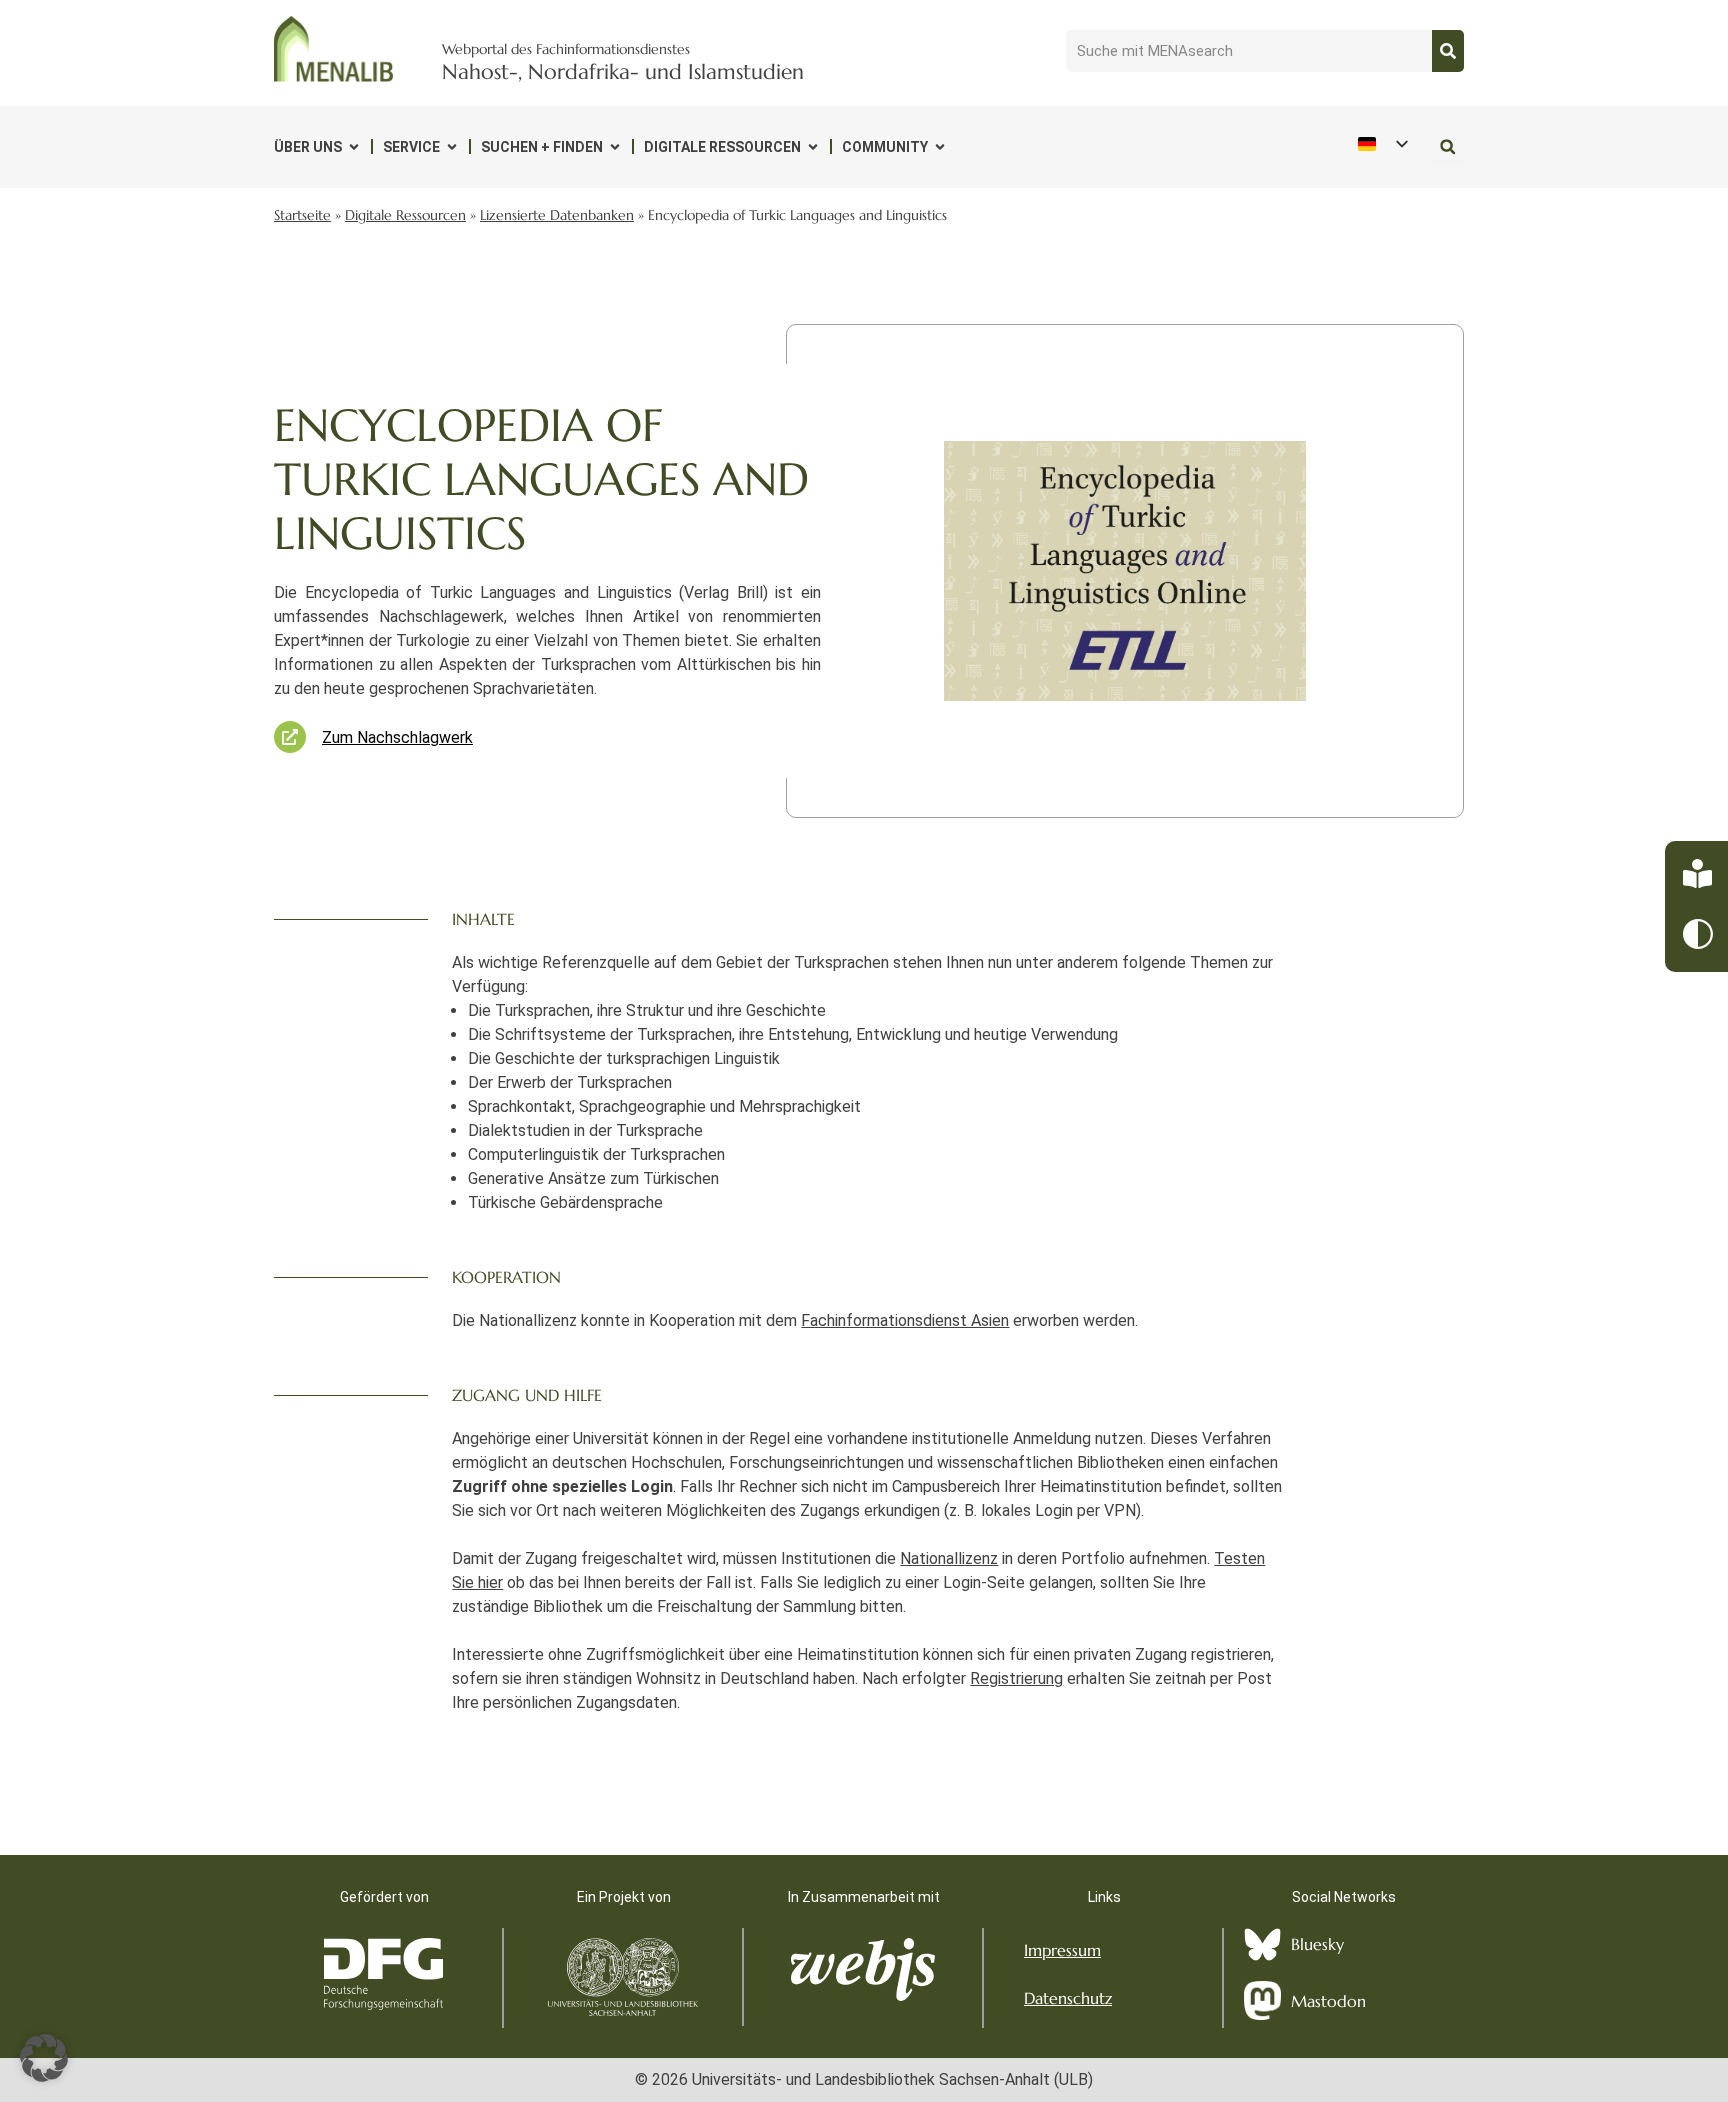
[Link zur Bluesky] (1262, 1944)
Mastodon (1328, 2001)
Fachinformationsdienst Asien (905, 1320)
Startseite (302, 215)
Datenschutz (1068, 1998)
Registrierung (1016, 1678)
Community (885, 147)
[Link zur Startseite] (334, 49)
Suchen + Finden (542, 147)
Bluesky (1317, 1944)
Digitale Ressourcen (722, 147)
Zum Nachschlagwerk (397, 737)
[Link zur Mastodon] (1262, 2001)
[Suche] (1448, 51)
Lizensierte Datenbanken (557, 215)
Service (411, 147)
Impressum (1062, 1950)
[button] (1447, 146)
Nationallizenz (949, 1558)
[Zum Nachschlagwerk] (290, 737)
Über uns (308, 147)
